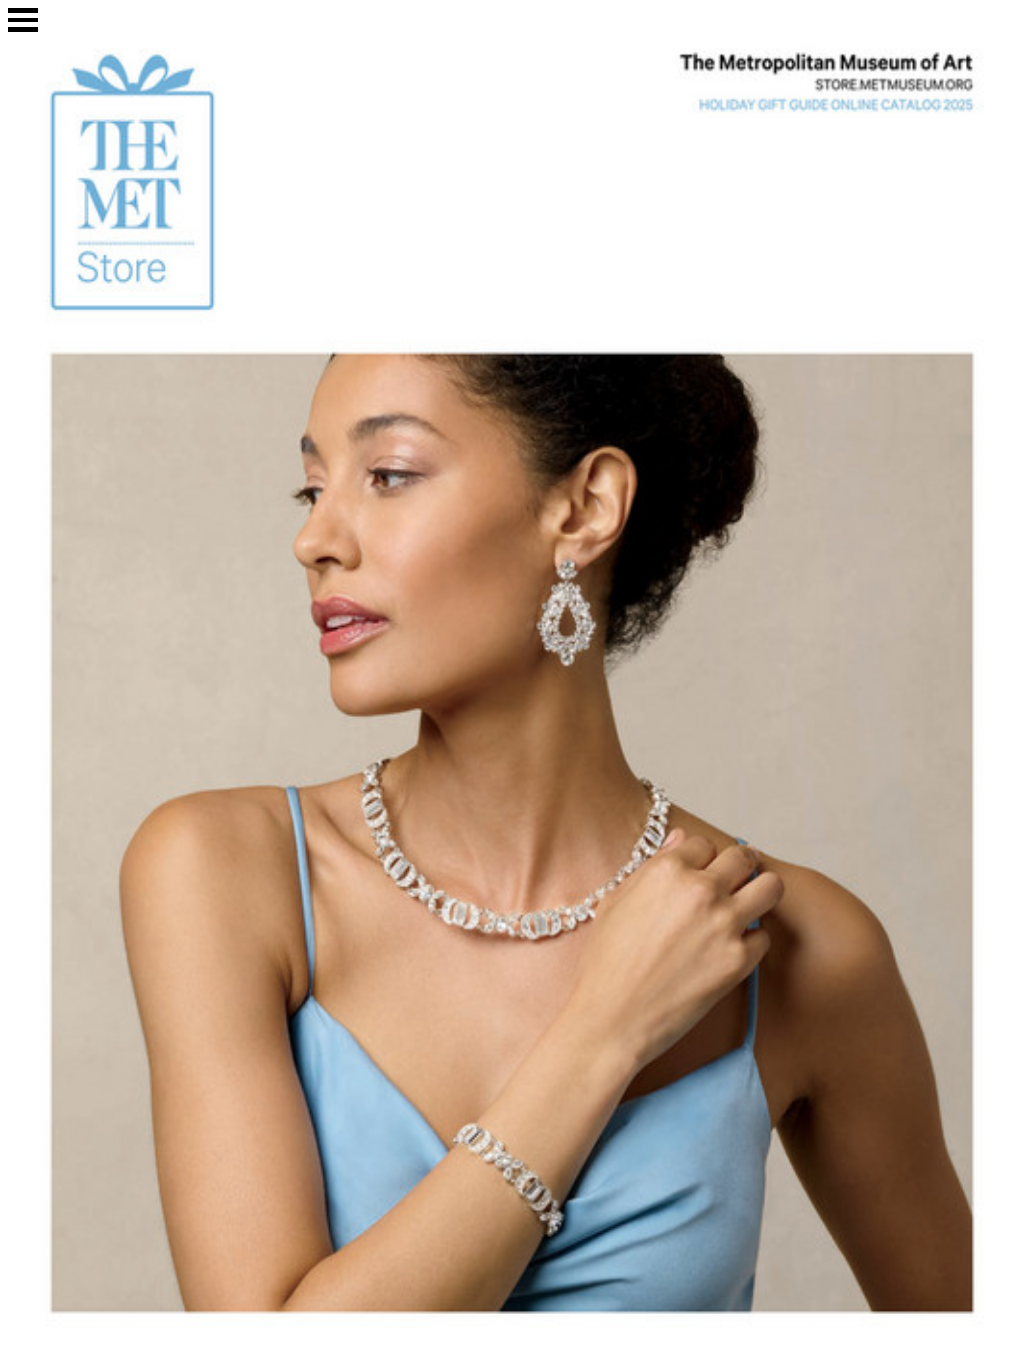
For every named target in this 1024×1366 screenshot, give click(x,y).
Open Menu (23, 20)
